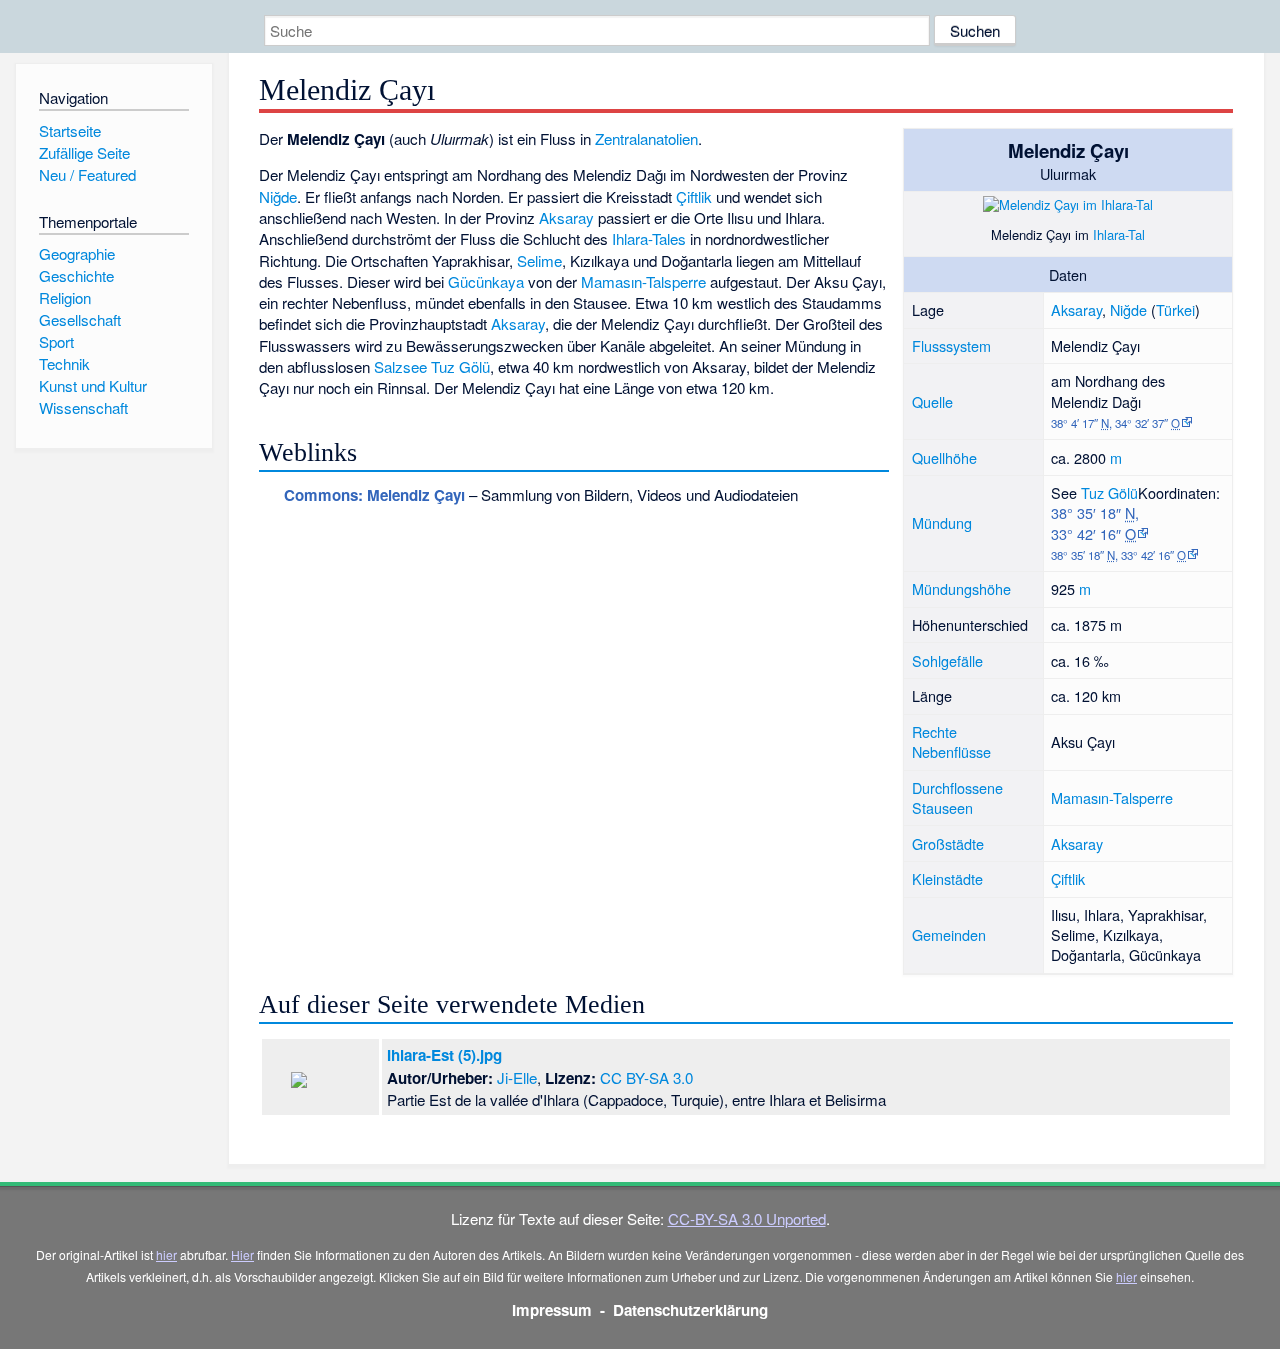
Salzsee (400, 366)
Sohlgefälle (947, 660)
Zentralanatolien (646, 138)
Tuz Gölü (1109, 492)
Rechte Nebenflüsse (951, 741)
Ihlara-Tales (649, 238)
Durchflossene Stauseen (957, 797)
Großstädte (948, 843)
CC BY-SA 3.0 (646, 1077)
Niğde (1128, 309)
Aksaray (1076, 309)
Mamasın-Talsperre (1112, 797)
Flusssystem (951, 345)
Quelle (932, 401)
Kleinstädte (947, 878)
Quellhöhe (944, 457)
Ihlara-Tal (1119, 234)
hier (166, 1254)
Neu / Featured (87, 174)
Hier (242, 1254)
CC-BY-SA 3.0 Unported (747, 1218)
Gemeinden (949, 934)
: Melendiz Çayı (374, 495)
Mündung (942, 522)
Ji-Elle (517, 1077)
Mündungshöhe (961, 588)
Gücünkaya (486, 281)
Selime (539, 260)
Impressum (552, 1310)
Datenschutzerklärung (690, 1310)
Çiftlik (1068, 878)
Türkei (1175, 309)
